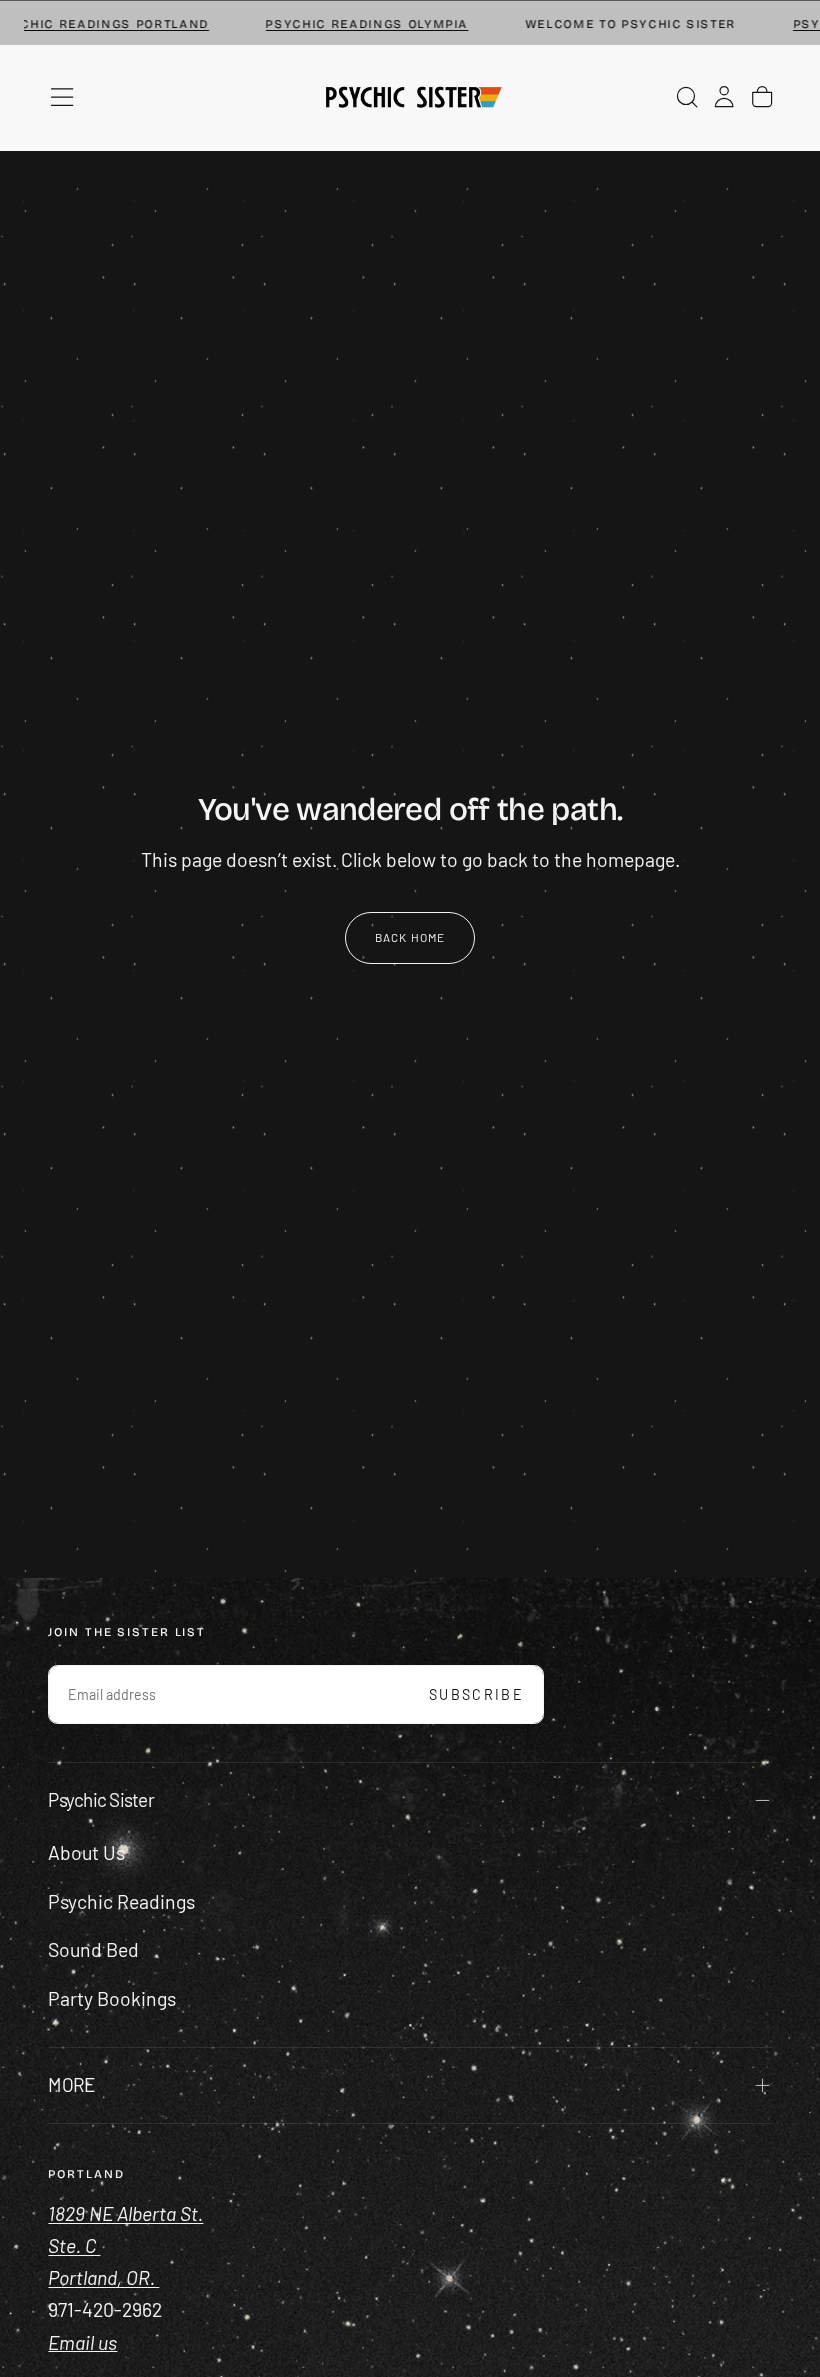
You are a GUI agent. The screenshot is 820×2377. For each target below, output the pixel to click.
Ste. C (74, 2245)
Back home (410, 937)
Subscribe (476, 1694)
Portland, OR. (103, 2277)
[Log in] (724, 97)
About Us (86, 1852)
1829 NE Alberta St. (125, 2213)
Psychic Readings (121, 1901)
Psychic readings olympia (347, 24)
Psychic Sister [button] (100, 1799)
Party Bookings (112, 1998)
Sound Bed (93, 1949)
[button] (62, 97)
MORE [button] (71, 2084)
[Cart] (762, 97)
